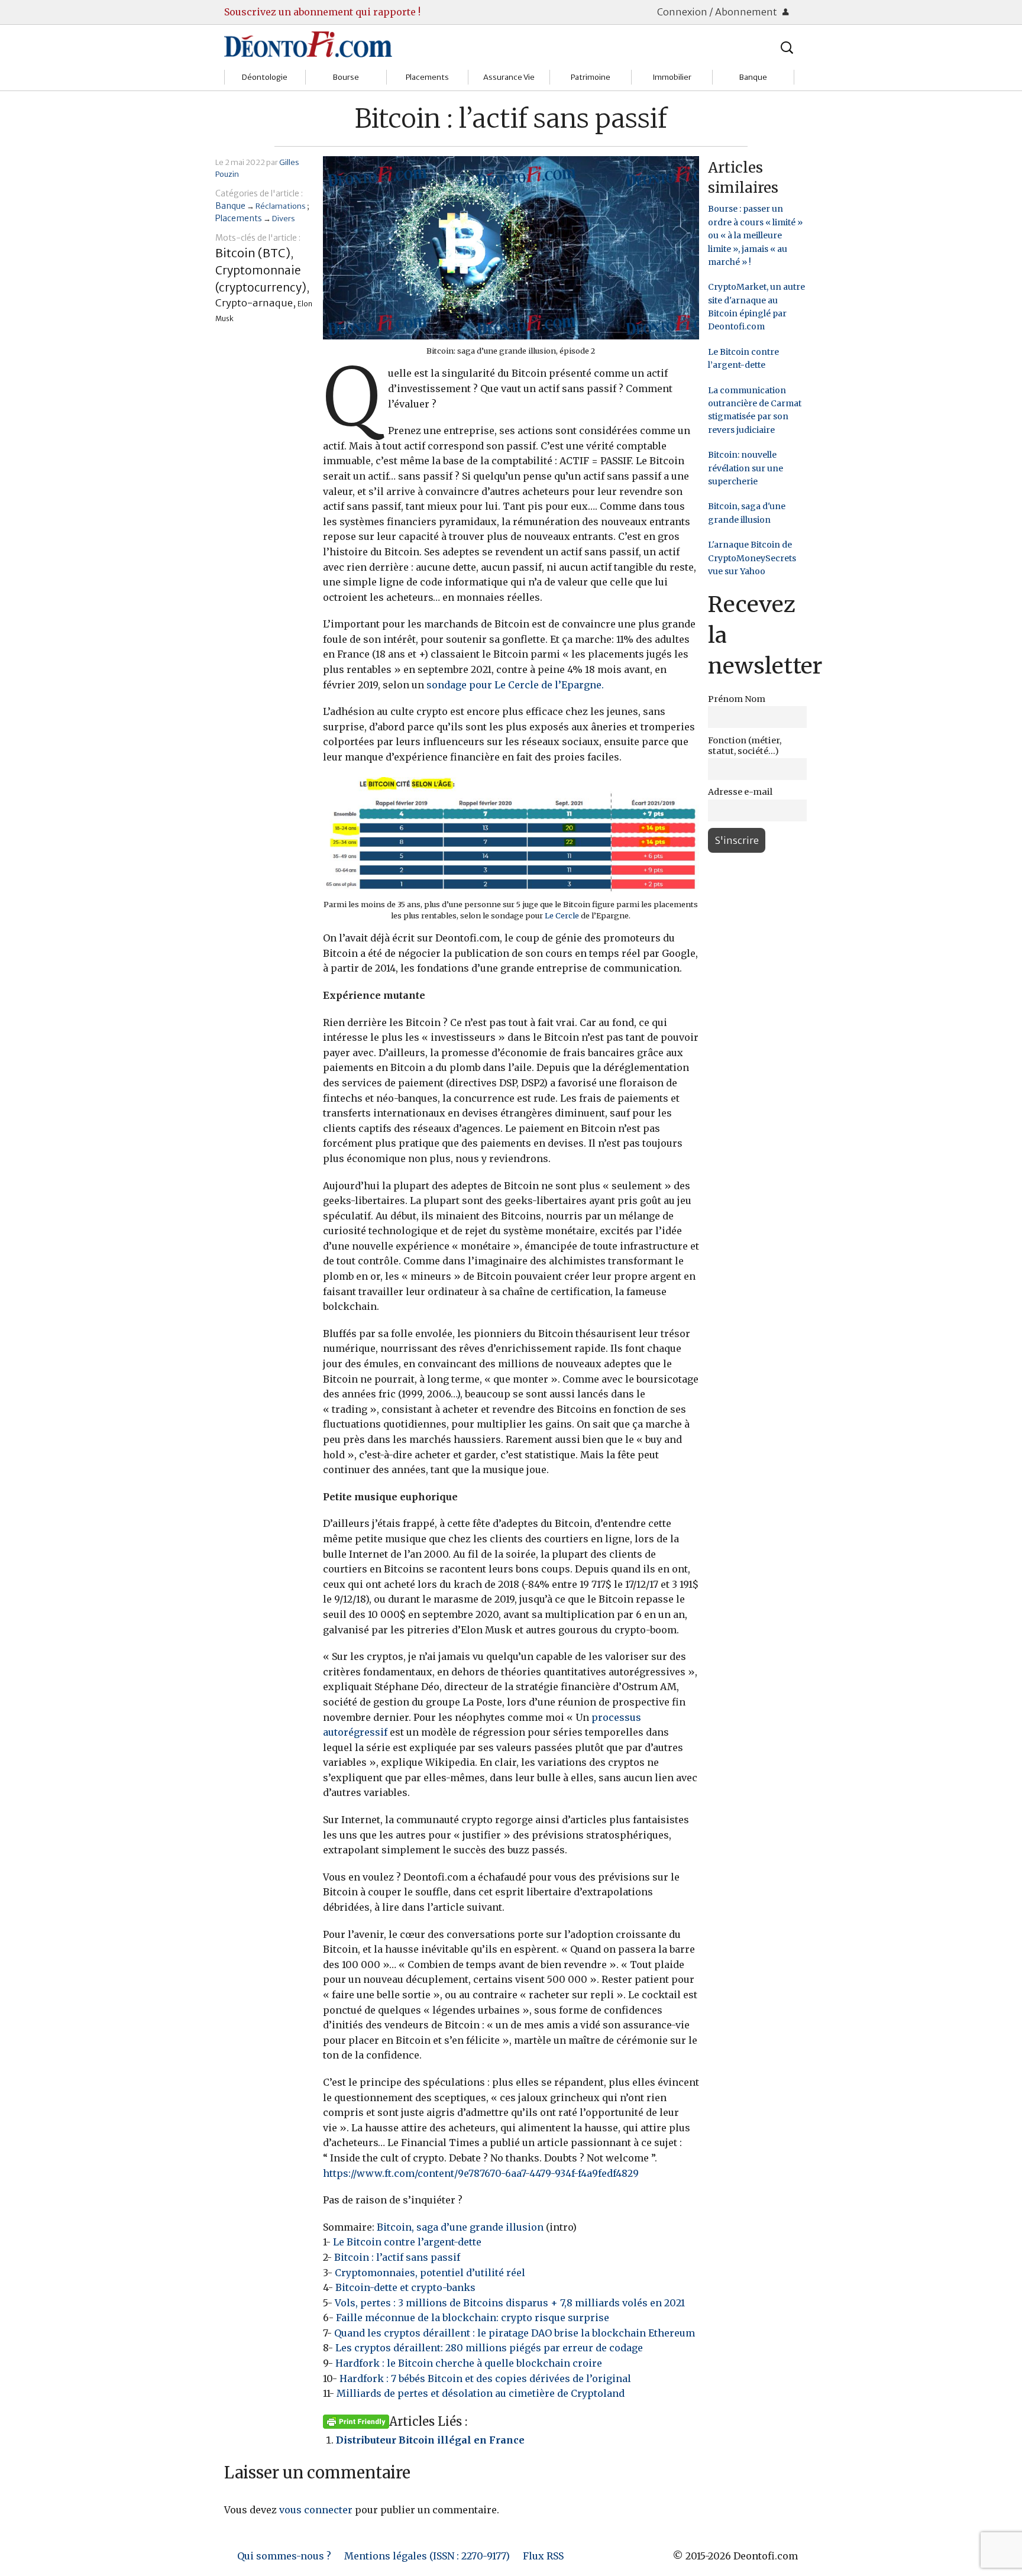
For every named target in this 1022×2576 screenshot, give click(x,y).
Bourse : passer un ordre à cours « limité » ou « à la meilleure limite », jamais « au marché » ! (755, 235)
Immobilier (672, 77)
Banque (753, 77)
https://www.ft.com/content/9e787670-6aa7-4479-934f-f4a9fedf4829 (481, 2173)
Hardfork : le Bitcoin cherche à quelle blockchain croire (469, 2363)
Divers (284, 218)
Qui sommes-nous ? (284, 2556)
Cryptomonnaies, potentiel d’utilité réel (430, 2273)
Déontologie (265, 77)
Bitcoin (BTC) (253, 253)
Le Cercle (563, 915)
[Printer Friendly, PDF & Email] (356, 2421)
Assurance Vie (509, 77)
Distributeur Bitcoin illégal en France (430, 2440)
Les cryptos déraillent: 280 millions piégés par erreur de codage (489, 2348)
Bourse (346, 77)
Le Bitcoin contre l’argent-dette (407, 2242)
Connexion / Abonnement (718, 12)
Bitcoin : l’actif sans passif (397, 2257)
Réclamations (281, 206)
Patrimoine (591, 77)
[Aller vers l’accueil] (308, 44)
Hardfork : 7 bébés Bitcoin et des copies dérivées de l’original (485, 2378)
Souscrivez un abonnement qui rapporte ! (322, 12)
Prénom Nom (737, 699)
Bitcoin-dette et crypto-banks (405, 2287)
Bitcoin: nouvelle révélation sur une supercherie (746, 468)
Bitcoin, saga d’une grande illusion (460, 2227)
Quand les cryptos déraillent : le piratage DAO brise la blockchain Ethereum (515, 2333)
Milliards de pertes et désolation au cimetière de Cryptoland (481, 2393)
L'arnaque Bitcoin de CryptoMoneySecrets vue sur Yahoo (752, 558)
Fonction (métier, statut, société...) (745, 746)
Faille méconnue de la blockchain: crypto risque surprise (473, 2318)
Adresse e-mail (740, 792)
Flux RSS (543, 2556)
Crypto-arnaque (254, 303)
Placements (427, 77)
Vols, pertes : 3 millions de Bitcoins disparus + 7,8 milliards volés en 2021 (510, 2303)
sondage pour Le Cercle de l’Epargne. (515, 685)
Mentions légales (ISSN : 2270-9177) (427, 2556)
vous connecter (316, 2510)
